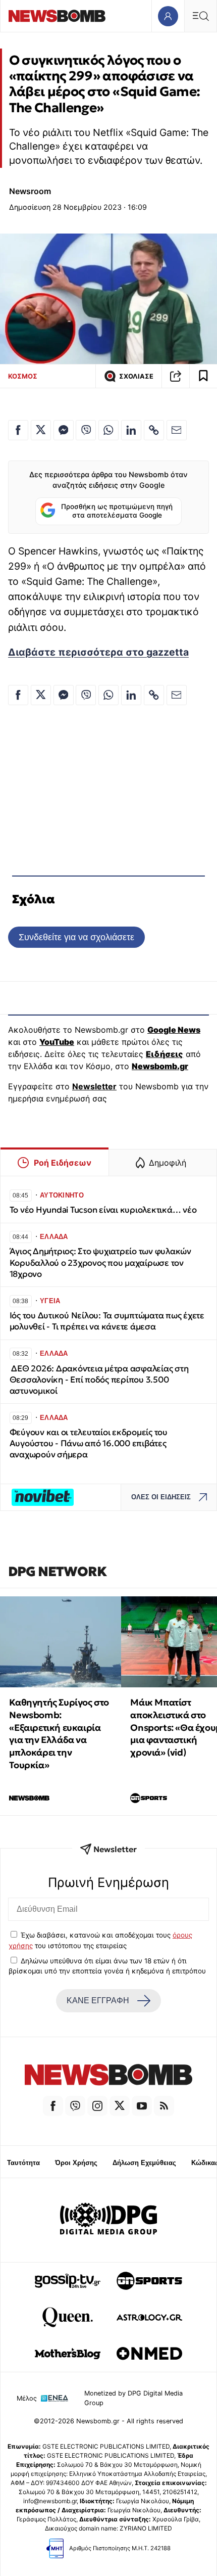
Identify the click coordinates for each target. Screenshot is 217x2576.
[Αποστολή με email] (177, 430)
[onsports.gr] (149, 2281)
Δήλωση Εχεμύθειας (144, 2163)
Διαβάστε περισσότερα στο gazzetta (98, 652)
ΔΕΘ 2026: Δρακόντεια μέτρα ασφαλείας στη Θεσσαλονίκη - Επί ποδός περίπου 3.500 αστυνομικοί (99, 1380)
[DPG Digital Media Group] (108, 2220)
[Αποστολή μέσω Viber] (86, 430)
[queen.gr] (68, 2317)
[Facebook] (53, 2106)
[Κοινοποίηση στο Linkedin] (131, 430)
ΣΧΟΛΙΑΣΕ (136, 376)
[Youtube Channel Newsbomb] (142, 2106)
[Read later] (203, 376)
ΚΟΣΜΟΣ (23, 376)
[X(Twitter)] (120, 2106)
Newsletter (94, 1086)
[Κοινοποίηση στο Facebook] (18, 430)
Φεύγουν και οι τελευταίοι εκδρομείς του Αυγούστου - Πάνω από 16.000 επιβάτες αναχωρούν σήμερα (89, 1443)
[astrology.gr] (149, 2317)
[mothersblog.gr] (68, 2354)
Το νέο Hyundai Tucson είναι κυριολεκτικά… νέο (103, 1210)
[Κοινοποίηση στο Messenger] (64, 430)
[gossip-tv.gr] (68, 2281)
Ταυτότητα (23, 2163)
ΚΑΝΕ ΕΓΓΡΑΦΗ (98, 2000)
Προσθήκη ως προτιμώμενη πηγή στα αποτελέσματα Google (117, 511)
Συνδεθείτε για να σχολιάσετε (76, 937)
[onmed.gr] (149, 2354)
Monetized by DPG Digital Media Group (133, 2398)
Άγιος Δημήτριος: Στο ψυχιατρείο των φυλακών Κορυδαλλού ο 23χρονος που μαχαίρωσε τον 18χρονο (100, 1262)
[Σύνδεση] (168, 16)
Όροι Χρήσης (76, 2163)
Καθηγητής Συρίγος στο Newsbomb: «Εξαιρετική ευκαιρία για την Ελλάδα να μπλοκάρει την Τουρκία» (59, 1734)
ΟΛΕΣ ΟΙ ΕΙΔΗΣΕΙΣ (161, 1497)
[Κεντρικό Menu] (200, 16)
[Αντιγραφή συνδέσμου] (176, 376)
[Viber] (75, 2106)
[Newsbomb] (108, 2076)
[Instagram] (97, 2106)
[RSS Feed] (164, 2106)
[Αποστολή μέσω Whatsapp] (108, 430)
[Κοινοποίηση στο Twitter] (41, 430)
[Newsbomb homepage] (57, 16)
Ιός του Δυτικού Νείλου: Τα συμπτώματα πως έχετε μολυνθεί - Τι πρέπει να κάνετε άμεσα (107, 1321)
